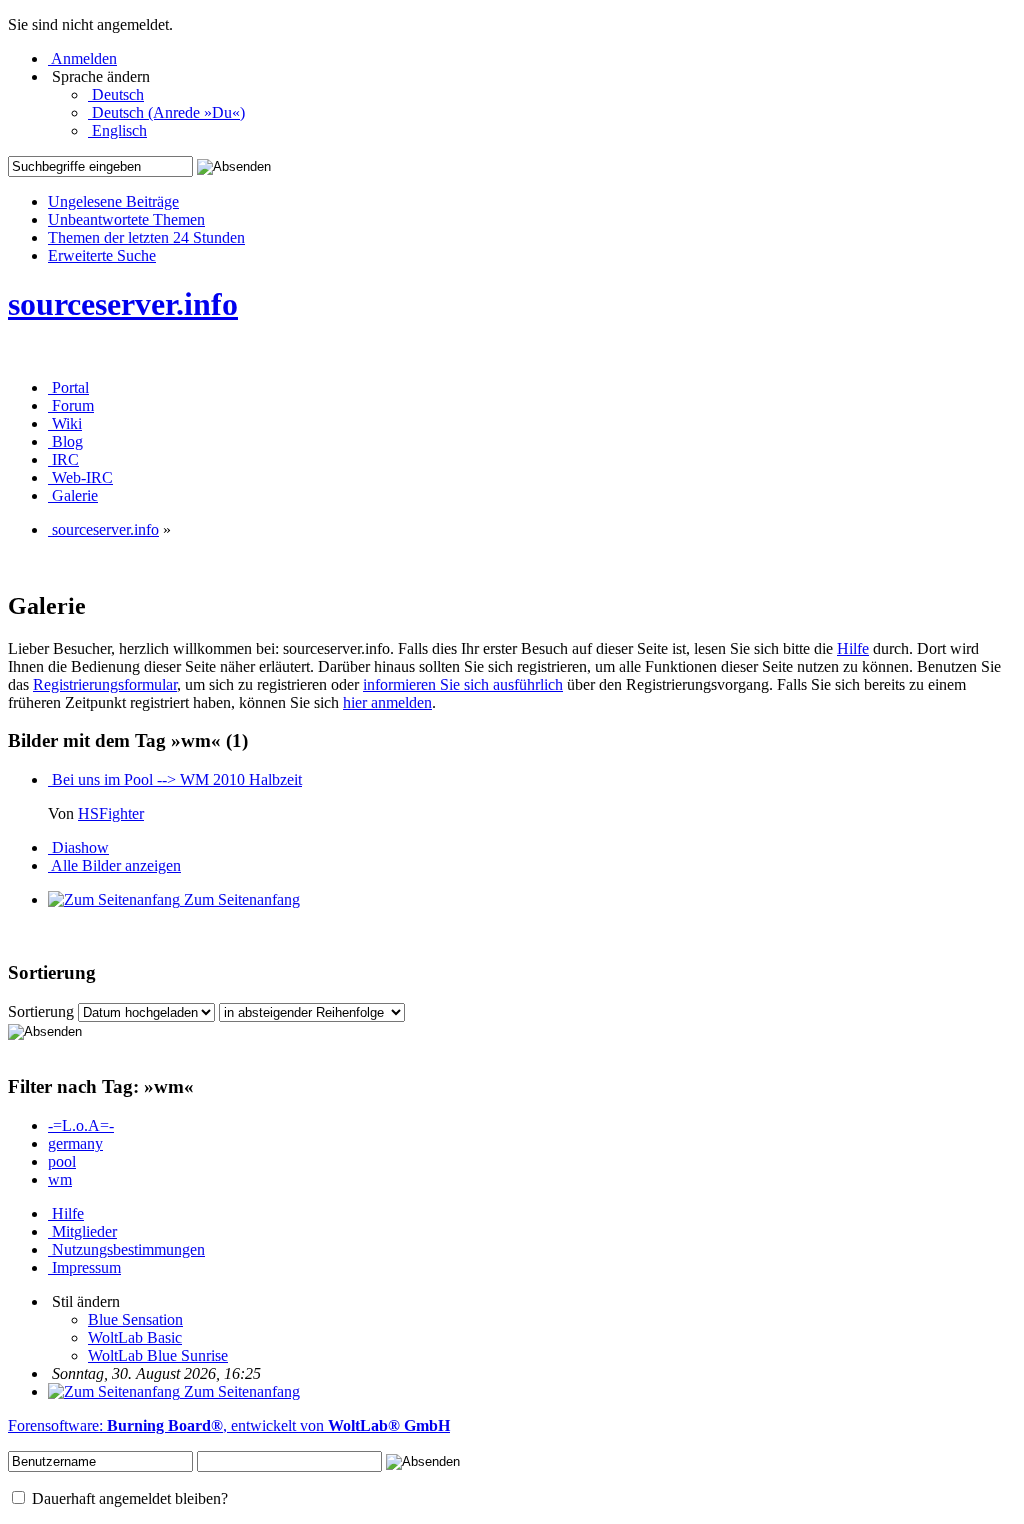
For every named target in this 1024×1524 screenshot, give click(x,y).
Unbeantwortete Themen (126, 219)
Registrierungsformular (105, 684)
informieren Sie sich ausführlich (463, 684)
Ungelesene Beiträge (113, 201)
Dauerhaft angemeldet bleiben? (128, 1498)
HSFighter (111, 813)
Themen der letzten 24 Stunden (146, 237)
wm (60, 1179)
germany (75, 1143)
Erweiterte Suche (102, 255)
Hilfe (853, 648)
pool (62, 1161)
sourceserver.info (123, 304)
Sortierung (41, 1011)
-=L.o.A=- (81, 1125)
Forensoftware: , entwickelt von (229, 1425)
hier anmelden (387, 702)
